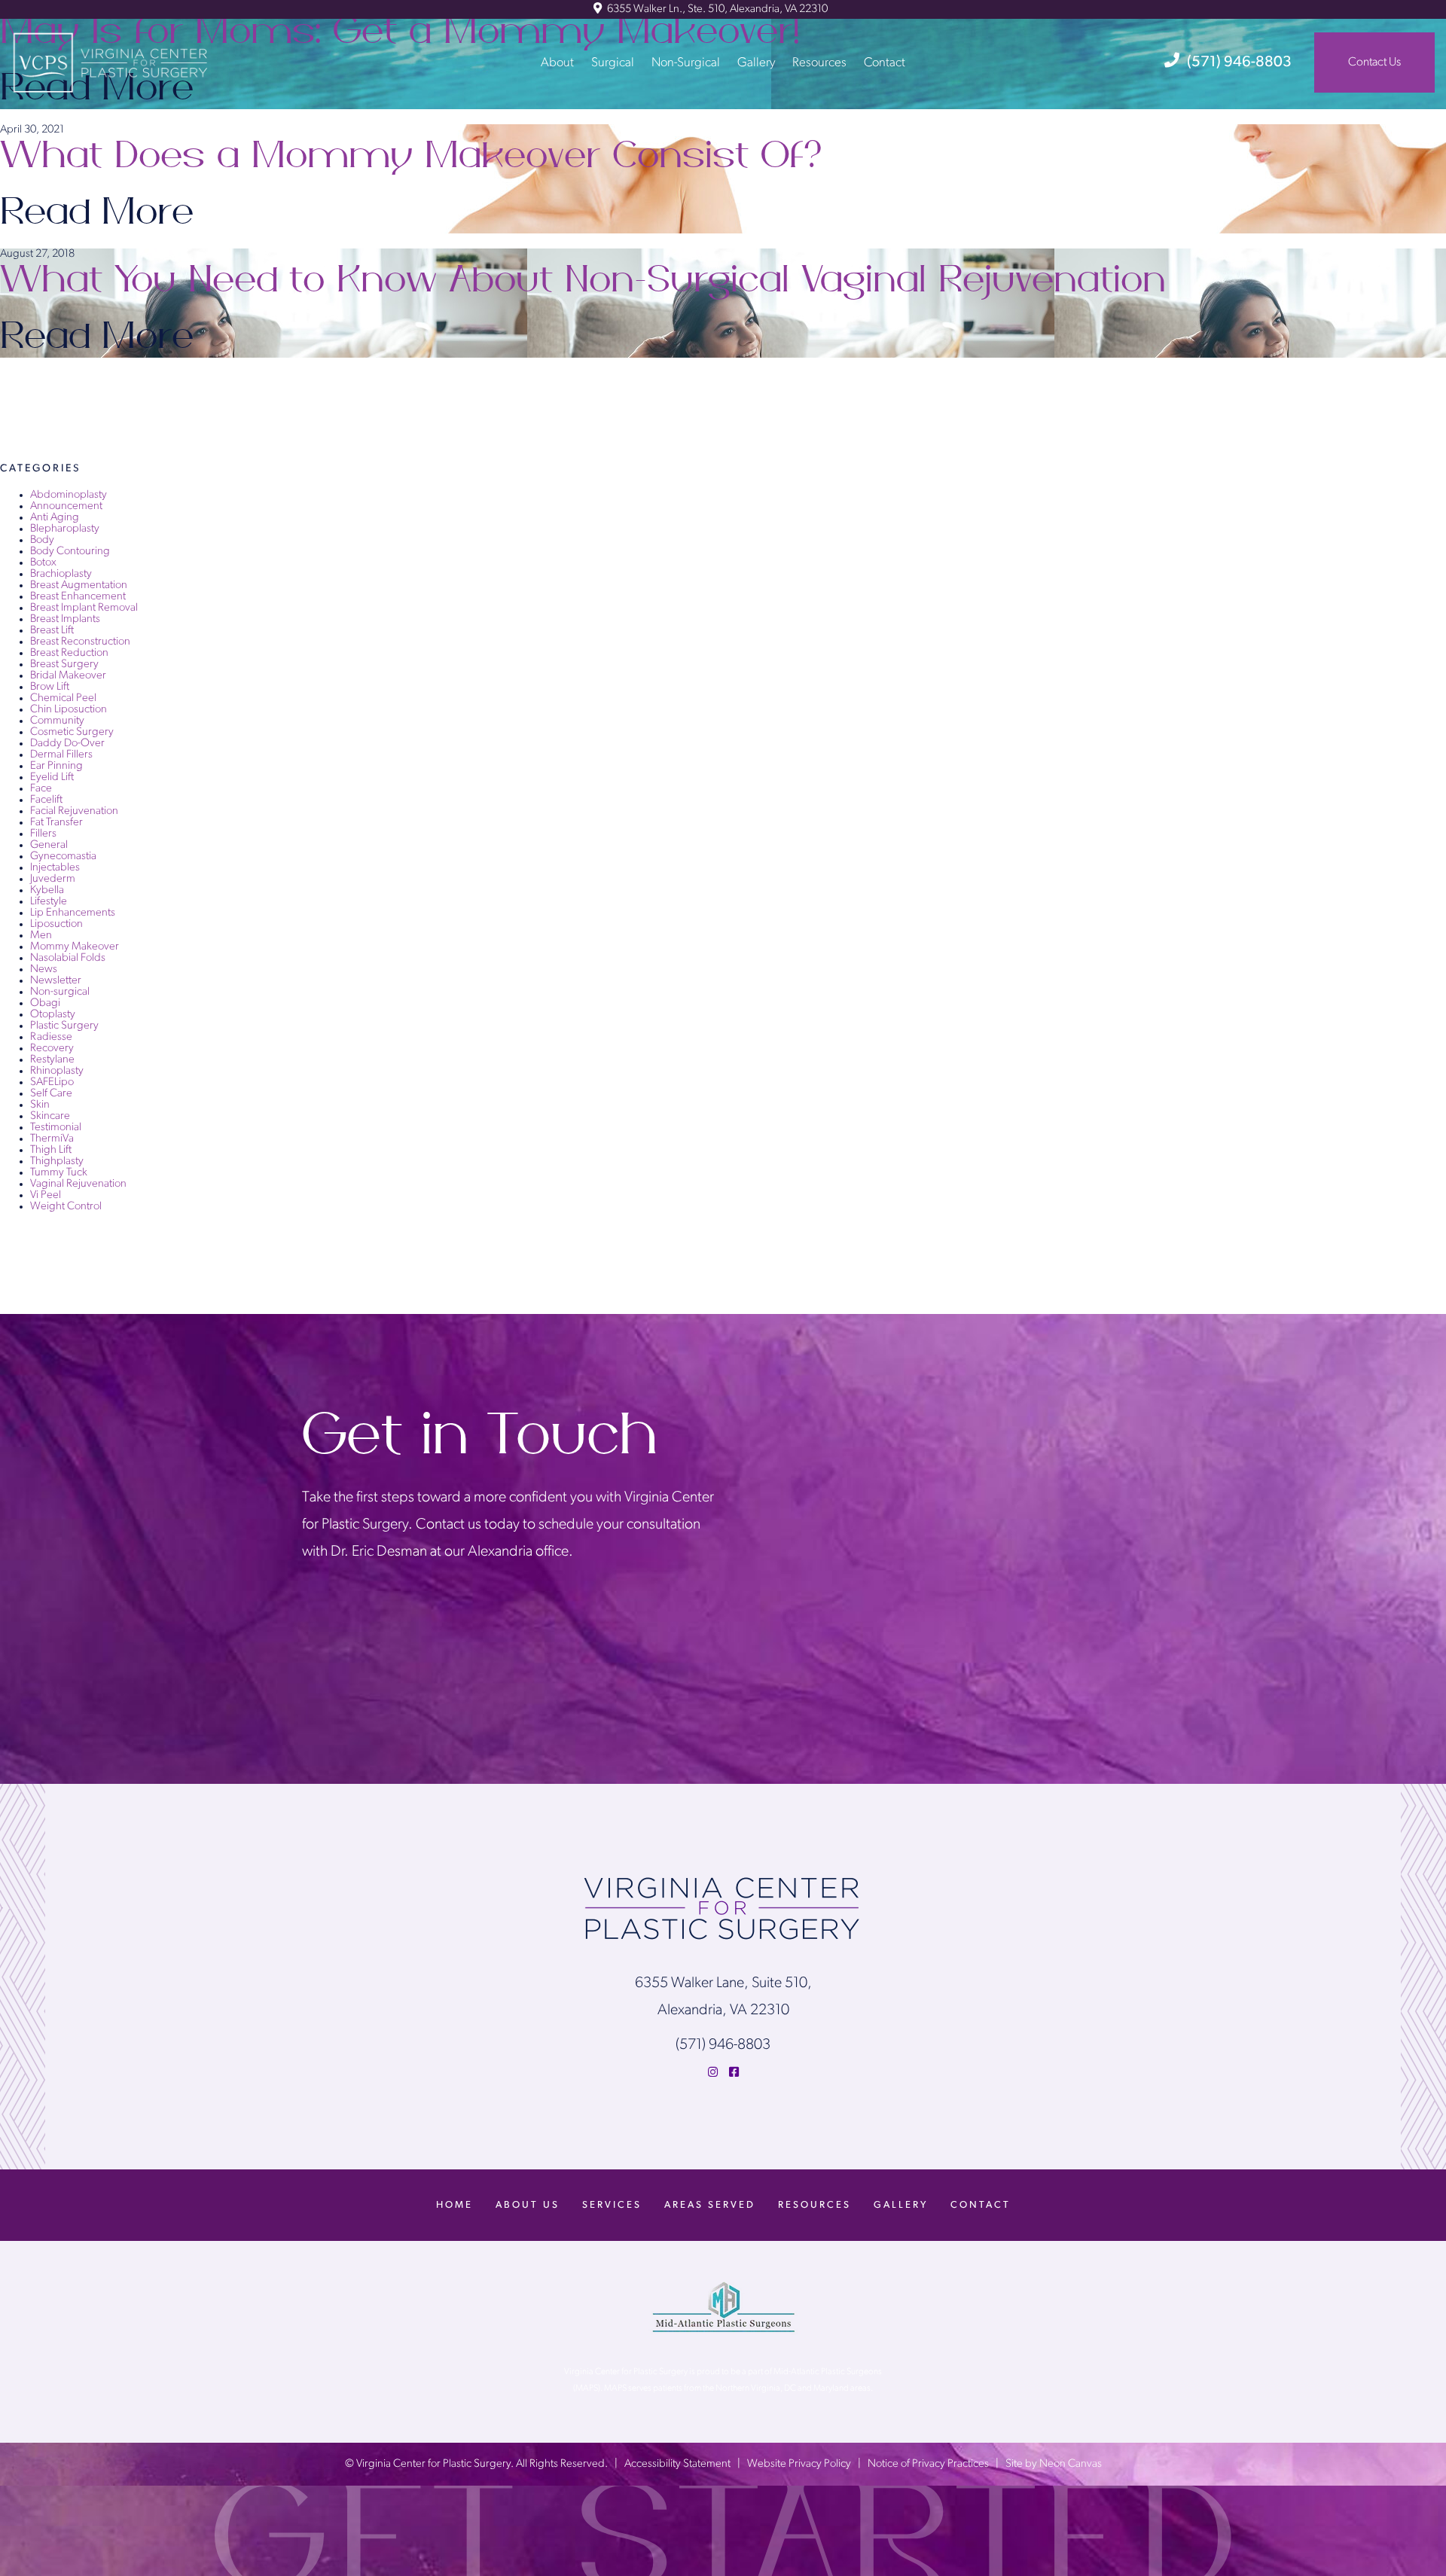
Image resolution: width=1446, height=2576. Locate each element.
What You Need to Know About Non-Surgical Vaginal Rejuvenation (583, 280)
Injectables (55, 868)
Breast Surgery (64, 665)
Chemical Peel (63, 698)
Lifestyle (49, 902)
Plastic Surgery (64, 1026)
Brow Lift (50, 687)
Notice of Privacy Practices (928, 2464)
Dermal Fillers (61, 755)
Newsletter (56, 981)
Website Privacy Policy (799, 2464)
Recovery (52, 1049)
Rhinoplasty (57, 1071)
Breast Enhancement (78, 597)
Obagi (45, 1003)
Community (57, 721)
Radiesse (51, 1037)
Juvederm (53, 879)
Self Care (51, 1094)
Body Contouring (70, 552)
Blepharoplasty (65, 529)
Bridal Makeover (68, 676)
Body (42, 540)
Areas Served (710, 2205)
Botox (43, 563)
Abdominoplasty (69, 495)
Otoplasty (53, 1015)
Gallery (756, 62)
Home (455, 2205)
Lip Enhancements (73, 913)
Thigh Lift (51, 1150)
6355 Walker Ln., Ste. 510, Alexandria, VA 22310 (716, 9)
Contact (885, 62)
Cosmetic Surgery (72, 732)
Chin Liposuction (69, 710)
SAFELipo (52, 1082)
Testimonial (56, 1128)
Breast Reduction (69, 653)
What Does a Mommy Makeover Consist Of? (414, 156)
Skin (40, 1105)
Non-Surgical (686, 62)
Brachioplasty (61, 574)
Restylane (52, 1060)
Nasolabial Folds (68, 958)
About (557, 62)
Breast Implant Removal (84, 608)
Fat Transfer (56, 823)
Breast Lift (52, 631)
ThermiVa (52, 1139)
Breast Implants (65, 619)
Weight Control (66, 1207)
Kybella (47, 890)
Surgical (613, 62)
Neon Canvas (1071, 2464)
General (49, 845)
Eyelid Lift (52, 777)
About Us (528, 2205)
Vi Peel (46, 1195)
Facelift (46, 800)
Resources (819, 62)
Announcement (66, 506)
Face (41, 789)
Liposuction (56, 924)
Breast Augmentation (79, 585)
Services (612, 2205)
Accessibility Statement (677, 2464)
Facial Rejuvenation (74, 811)
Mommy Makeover (75, 947)
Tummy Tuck (59, 1173)
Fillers (43, 834)
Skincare (50, 1116)
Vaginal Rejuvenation (78, 1184)
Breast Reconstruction (80, 642)
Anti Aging (55, 518)
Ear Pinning (56, 766)
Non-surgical (60, 992)
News (44, 969)
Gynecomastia (63, 857)
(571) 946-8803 (1239, 62)
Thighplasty (57, 1161)
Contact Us (1374, 62)
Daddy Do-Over (67, 744)
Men (41, 936)
